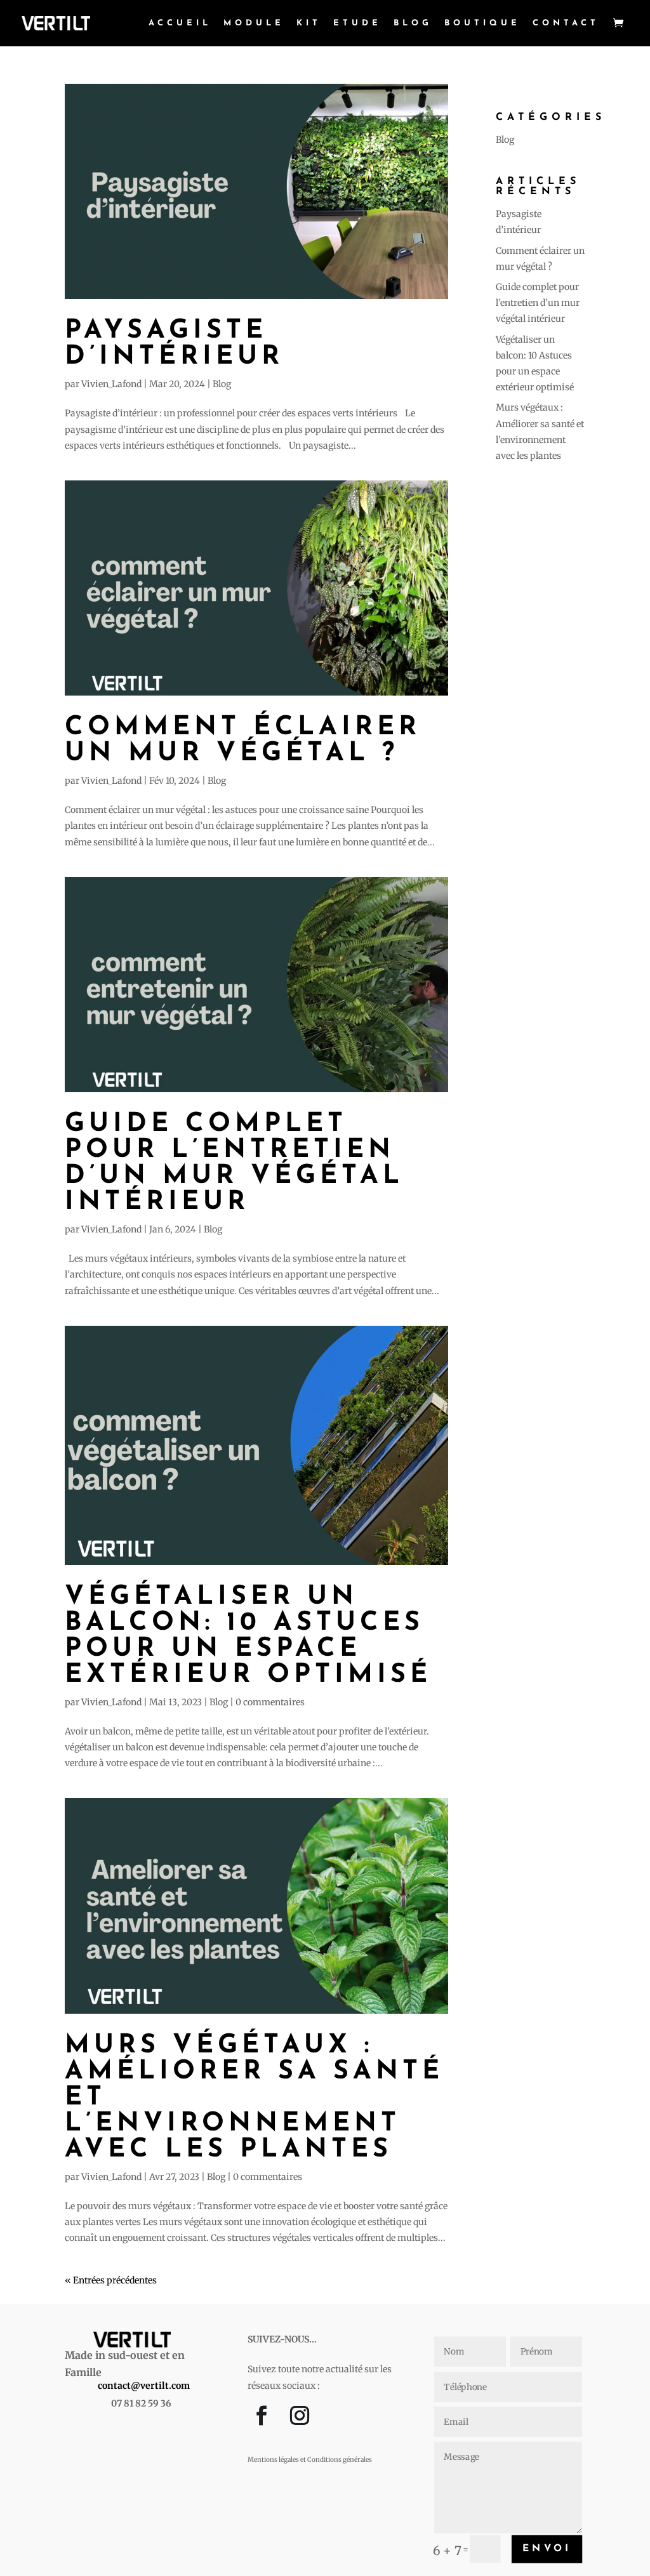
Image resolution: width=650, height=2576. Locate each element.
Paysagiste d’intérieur (174, 344)
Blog (413, 23)
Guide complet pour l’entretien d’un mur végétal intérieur (234, 1163)
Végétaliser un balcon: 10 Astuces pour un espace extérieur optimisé (248, 1636)
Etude (357, 23)
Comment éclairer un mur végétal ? (243, 741)
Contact (566, 23)
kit (309, 23)
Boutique (482, 23)
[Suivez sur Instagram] (300, 2419)
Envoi (547, 2548)
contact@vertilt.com (144, 2386)
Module (254, 23)
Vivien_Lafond (111, 384)
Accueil (180, 23)
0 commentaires (270, 1702)
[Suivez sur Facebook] (262, 2419)
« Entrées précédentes (111, 2280)
